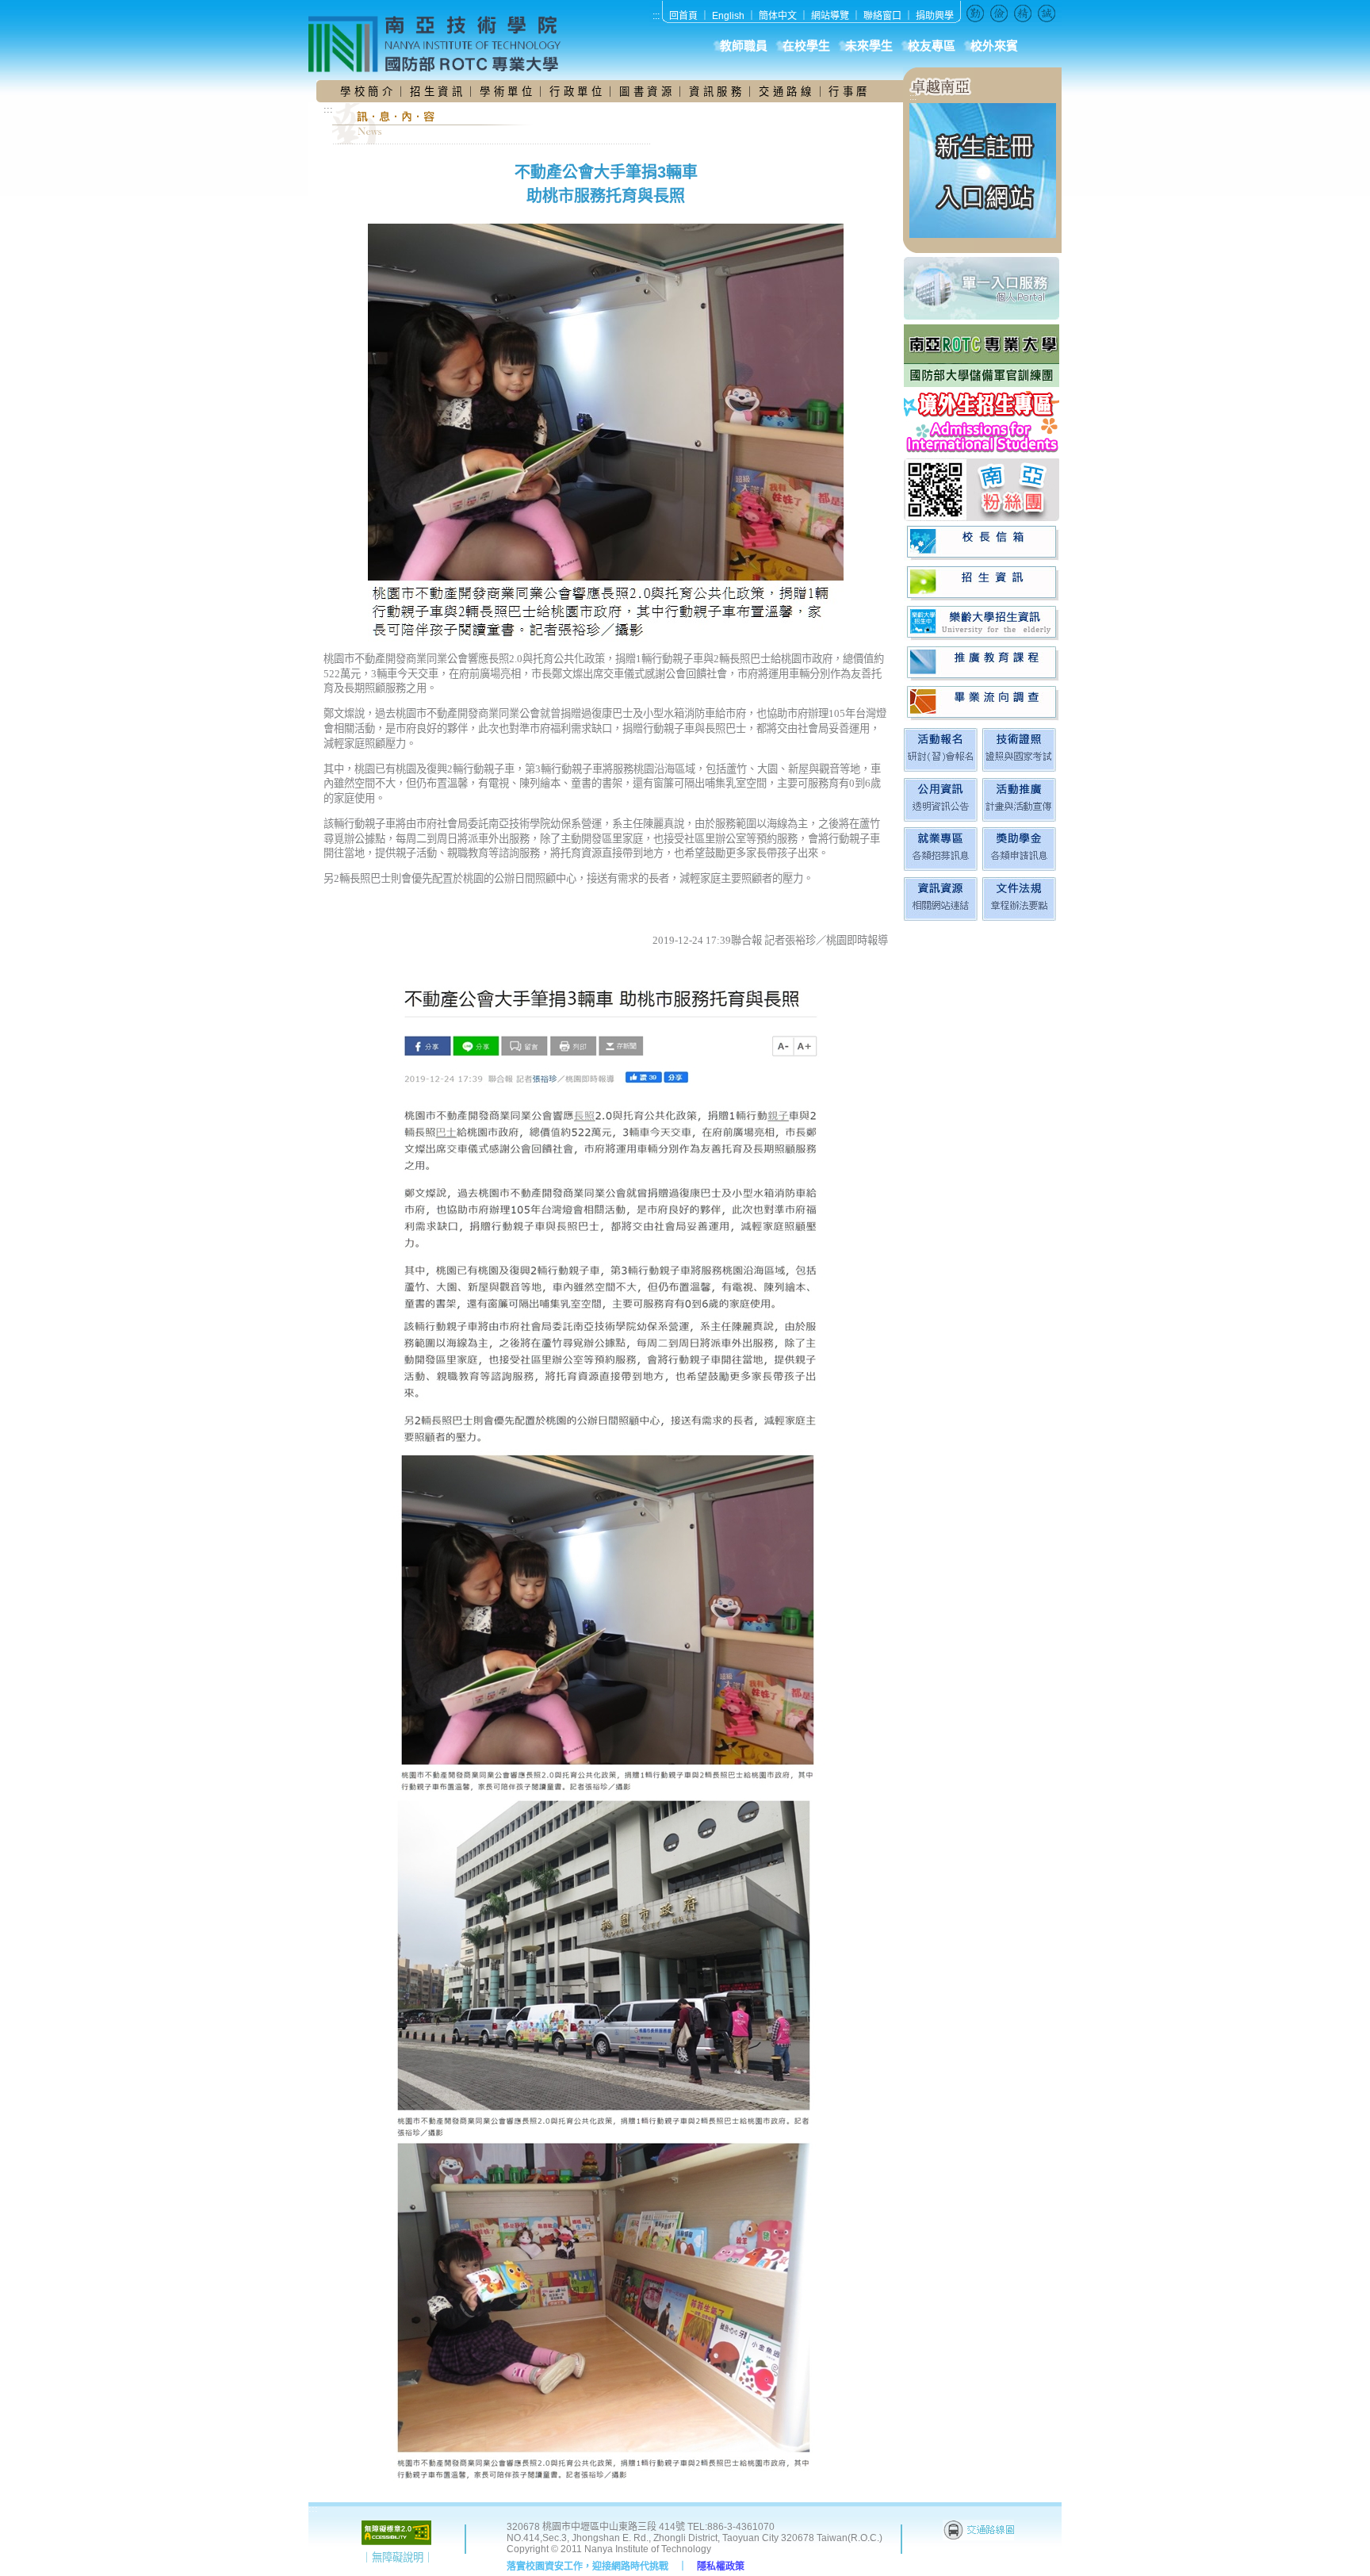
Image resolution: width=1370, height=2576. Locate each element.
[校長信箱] (983, 543)
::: (656, 16)
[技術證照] (1019, 768)
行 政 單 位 (577, 92)
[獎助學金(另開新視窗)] (1019, 867)
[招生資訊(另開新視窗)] (983, 583)
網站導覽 (830, 16)
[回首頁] (443, 44)
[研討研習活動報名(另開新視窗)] (941, 768)
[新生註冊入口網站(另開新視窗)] (983, 235)
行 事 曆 (848, 92)
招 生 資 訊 (436, 92)
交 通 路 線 (786, 92)
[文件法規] (1019, 917)
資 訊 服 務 (717, 92)
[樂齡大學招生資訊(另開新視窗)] (983, 623)
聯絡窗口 (882, 16)
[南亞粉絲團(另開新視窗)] (983, 490)
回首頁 (683, 16)
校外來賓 (994, 46)
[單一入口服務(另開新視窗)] (983, 288)
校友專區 (932, 46)
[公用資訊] (941, 818)
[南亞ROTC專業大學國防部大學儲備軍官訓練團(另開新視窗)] (983, 356)
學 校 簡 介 (368, 92)
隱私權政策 (721, 2566)
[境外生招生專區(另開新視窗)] (983, 422)
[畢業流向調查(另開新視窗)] (983, 703)
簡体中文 (778, 16)
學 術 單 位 (506, 92)
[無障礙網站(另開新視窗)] (396, 2541)
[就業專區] (941, 867)
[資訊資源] (941, 917)
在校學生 (806, 46)
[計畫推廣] (1019, 818)
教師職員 (744, 46)
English (728, 16)
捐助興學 (935, 16)
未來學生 (869, 46)
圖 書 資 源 (647, 92)
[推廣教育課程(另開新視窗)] (983, 663)
